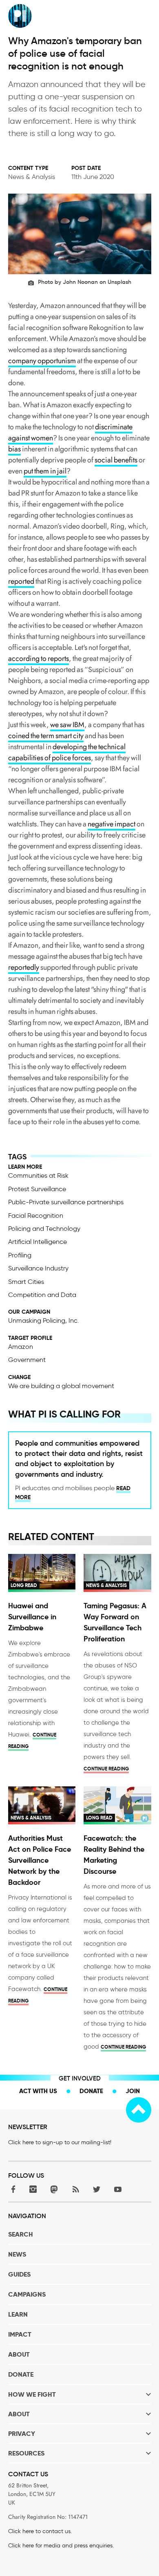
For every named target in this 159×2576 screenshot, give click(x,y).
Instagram (33, 2189)
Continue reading (106, 1769)
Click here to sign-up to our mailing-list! (60, 2142)
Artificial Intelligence (38, 1242)
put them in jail (45, 471)
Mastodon (54, 2189)
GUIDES (19, 2274)
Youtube (118, 2189)
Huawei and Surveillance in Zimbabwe (32, 1617)
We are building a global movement (61, 1386)
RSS (75, 2189)
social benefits (116, 460)
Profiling (20, 1255)
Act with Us (38, 2091)
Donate (91, 2091)
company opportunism (42, 361)
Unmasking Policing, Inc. (44, 1320)
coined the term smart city (46, 736)
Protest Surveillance (37, 1189)
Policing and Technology (44, 1229)
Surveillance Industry (38, 1268)
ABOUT (19, 2354)
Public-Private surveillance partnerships (66, 1202)
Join (133, 2091)
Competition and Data (42, 1295)
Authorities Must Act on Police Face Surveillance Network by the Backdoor (40, 1860)
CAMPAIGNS (27, 2294)
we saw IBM (67, 725)
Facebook (12, 2189)
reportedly (24, 967)
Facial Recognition (36, 1215)
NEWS (17, 2254)
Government (27, 1360)
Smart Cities (26, 1282)
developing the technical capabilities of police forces (67, 752)
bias (14, 449)
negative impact (112, 824)
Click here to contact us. (40, 2531)
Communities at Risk (38, 1175)
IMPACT (20, 2334)
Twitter (97, 2189)
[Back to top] (139, 2110)
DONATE (21, 2374)
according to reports (39, 659)
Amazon (21, 1347)
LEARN (18, 2314)
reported (21, 581)
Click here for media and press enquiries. (61, 2546)
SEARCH (21, 2234)
